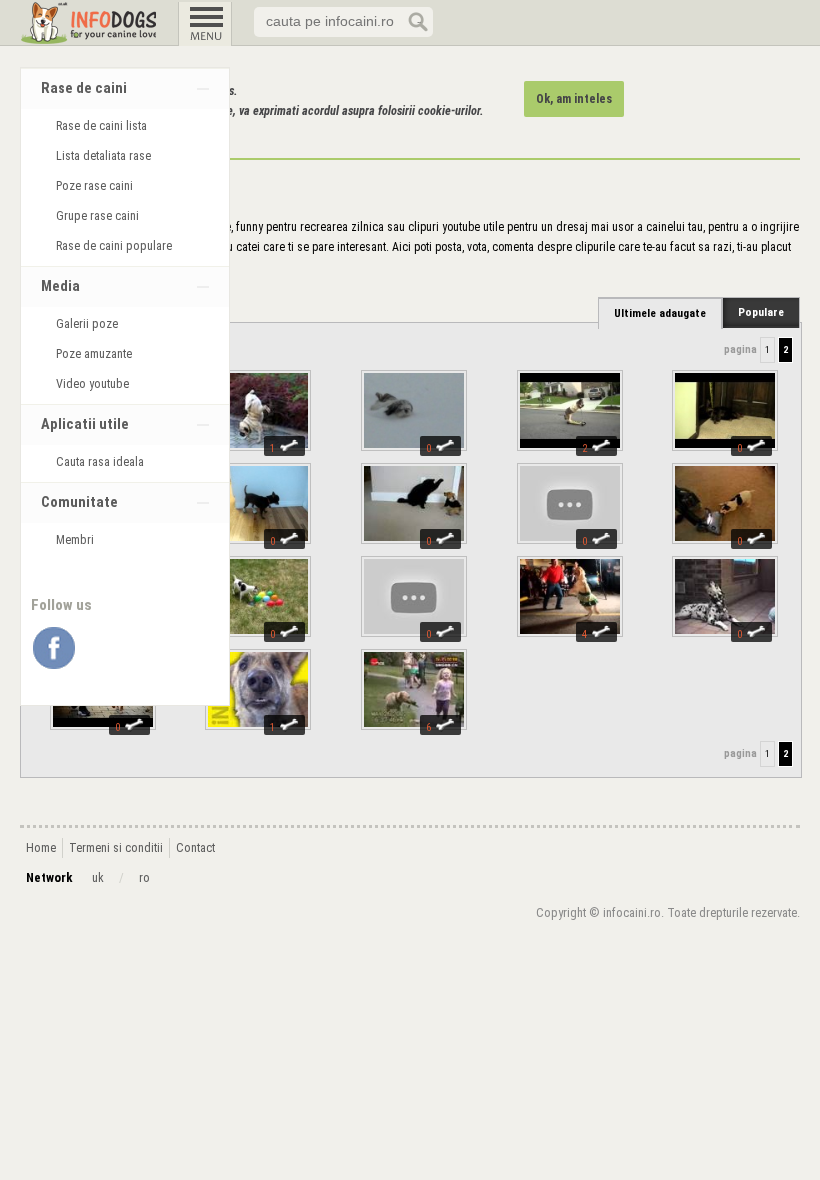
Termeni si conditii (116, 848)
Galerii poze (87, 324)
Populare (761, 312)
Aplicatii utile (85, 424)
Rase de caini (84, 88)
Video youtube (92, 384)
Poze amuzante (94, 354)
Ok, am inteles (574, 99)
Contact (195, 848)
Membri (75, 540)
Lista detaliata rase (103, 156)
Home (41, 848)
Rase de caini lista (101, 126)
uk (98, 878)
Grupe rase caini (97, 216)
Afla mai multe (148, 131)
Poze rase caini (94, 186)
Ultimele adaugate (660, 313)
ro (144, 878)
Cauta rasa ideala (100, 462)
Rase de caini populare (114, 246)
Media (60, 286)
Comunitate (79, 502)
